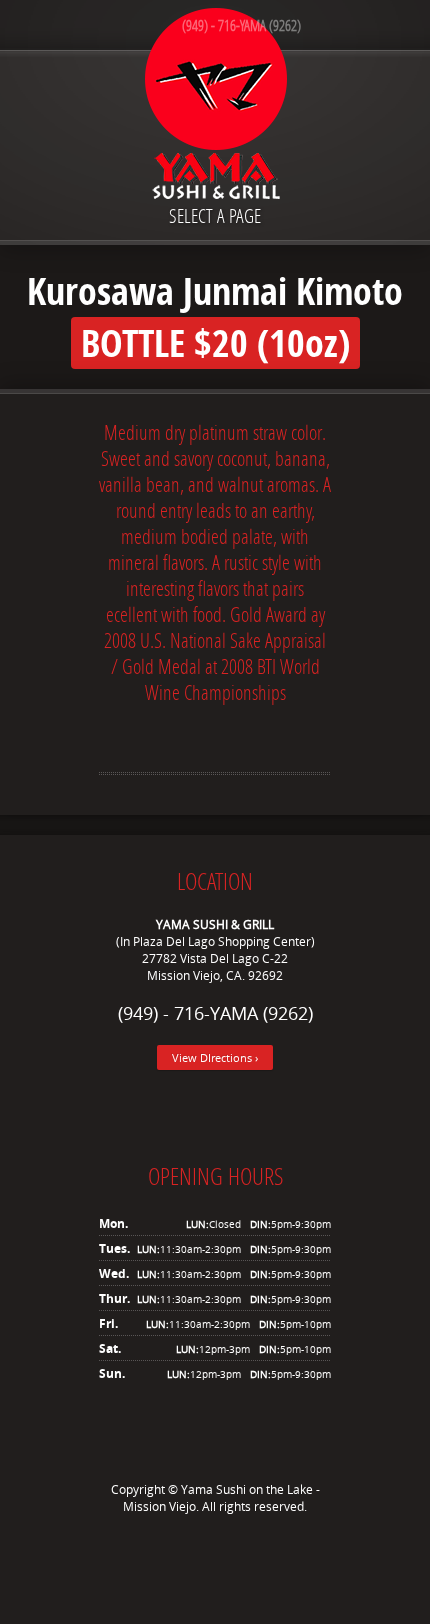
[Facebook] (215, 1555)
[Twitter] (185, 1555)
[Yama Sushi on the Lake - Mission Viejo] (215, 107)
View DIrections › (215, 1057)
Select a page (215, 215)
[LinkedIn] (245, 1555)
